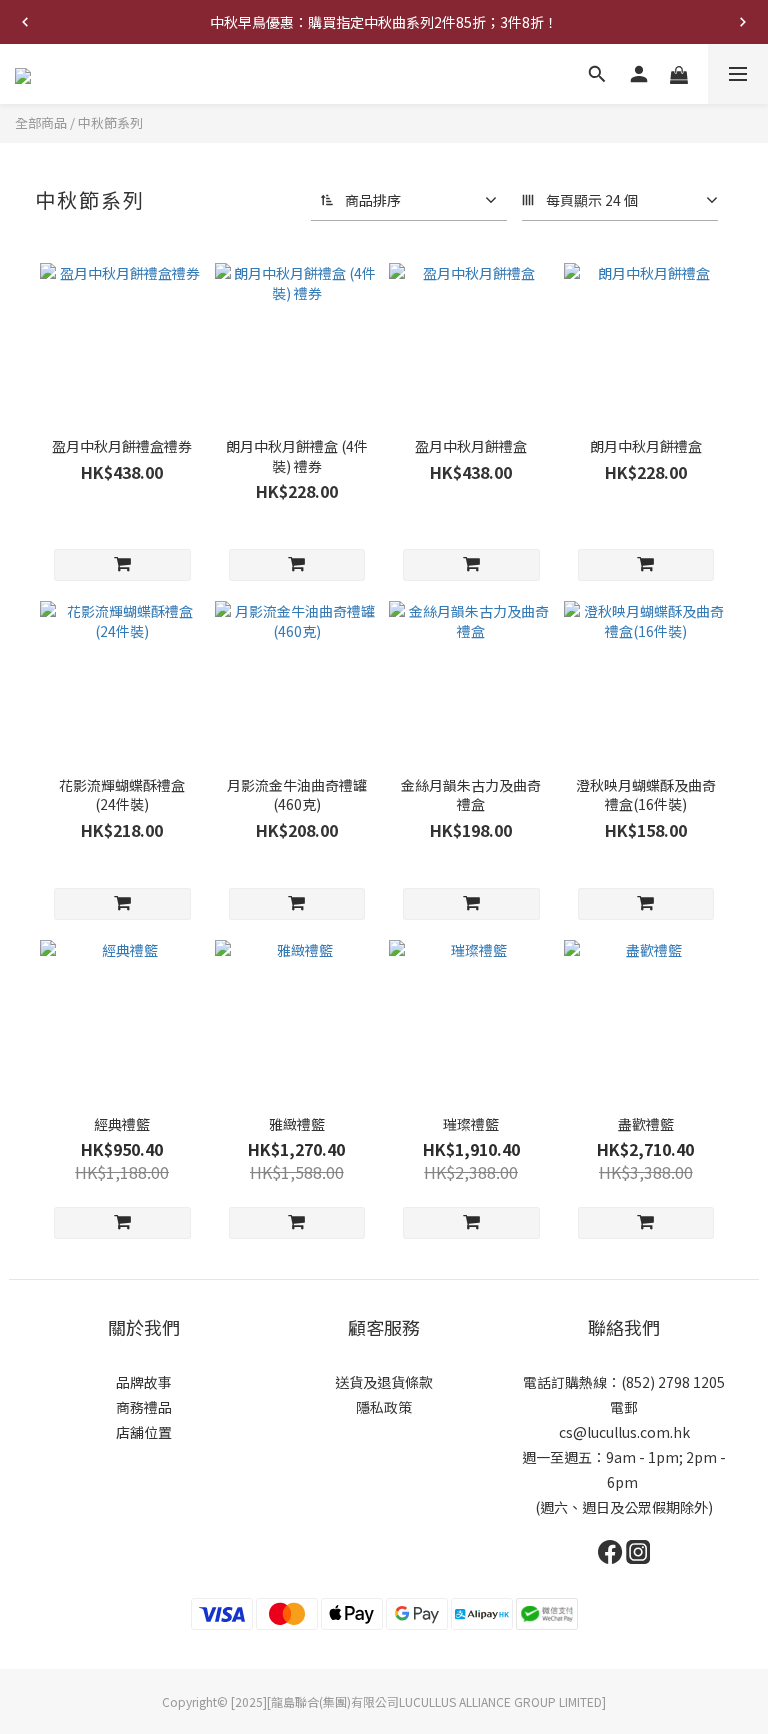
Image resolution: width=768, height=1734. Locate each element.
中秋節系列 (110, 122)
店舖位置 (144, 1432)
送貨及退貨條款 (384, 1382)
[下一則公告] (743, 22)
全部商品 (41, 122)
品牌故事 (144, 1382)
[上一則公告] (25, 22)
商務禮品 (144, 1407)
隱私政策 (384, 1407)
